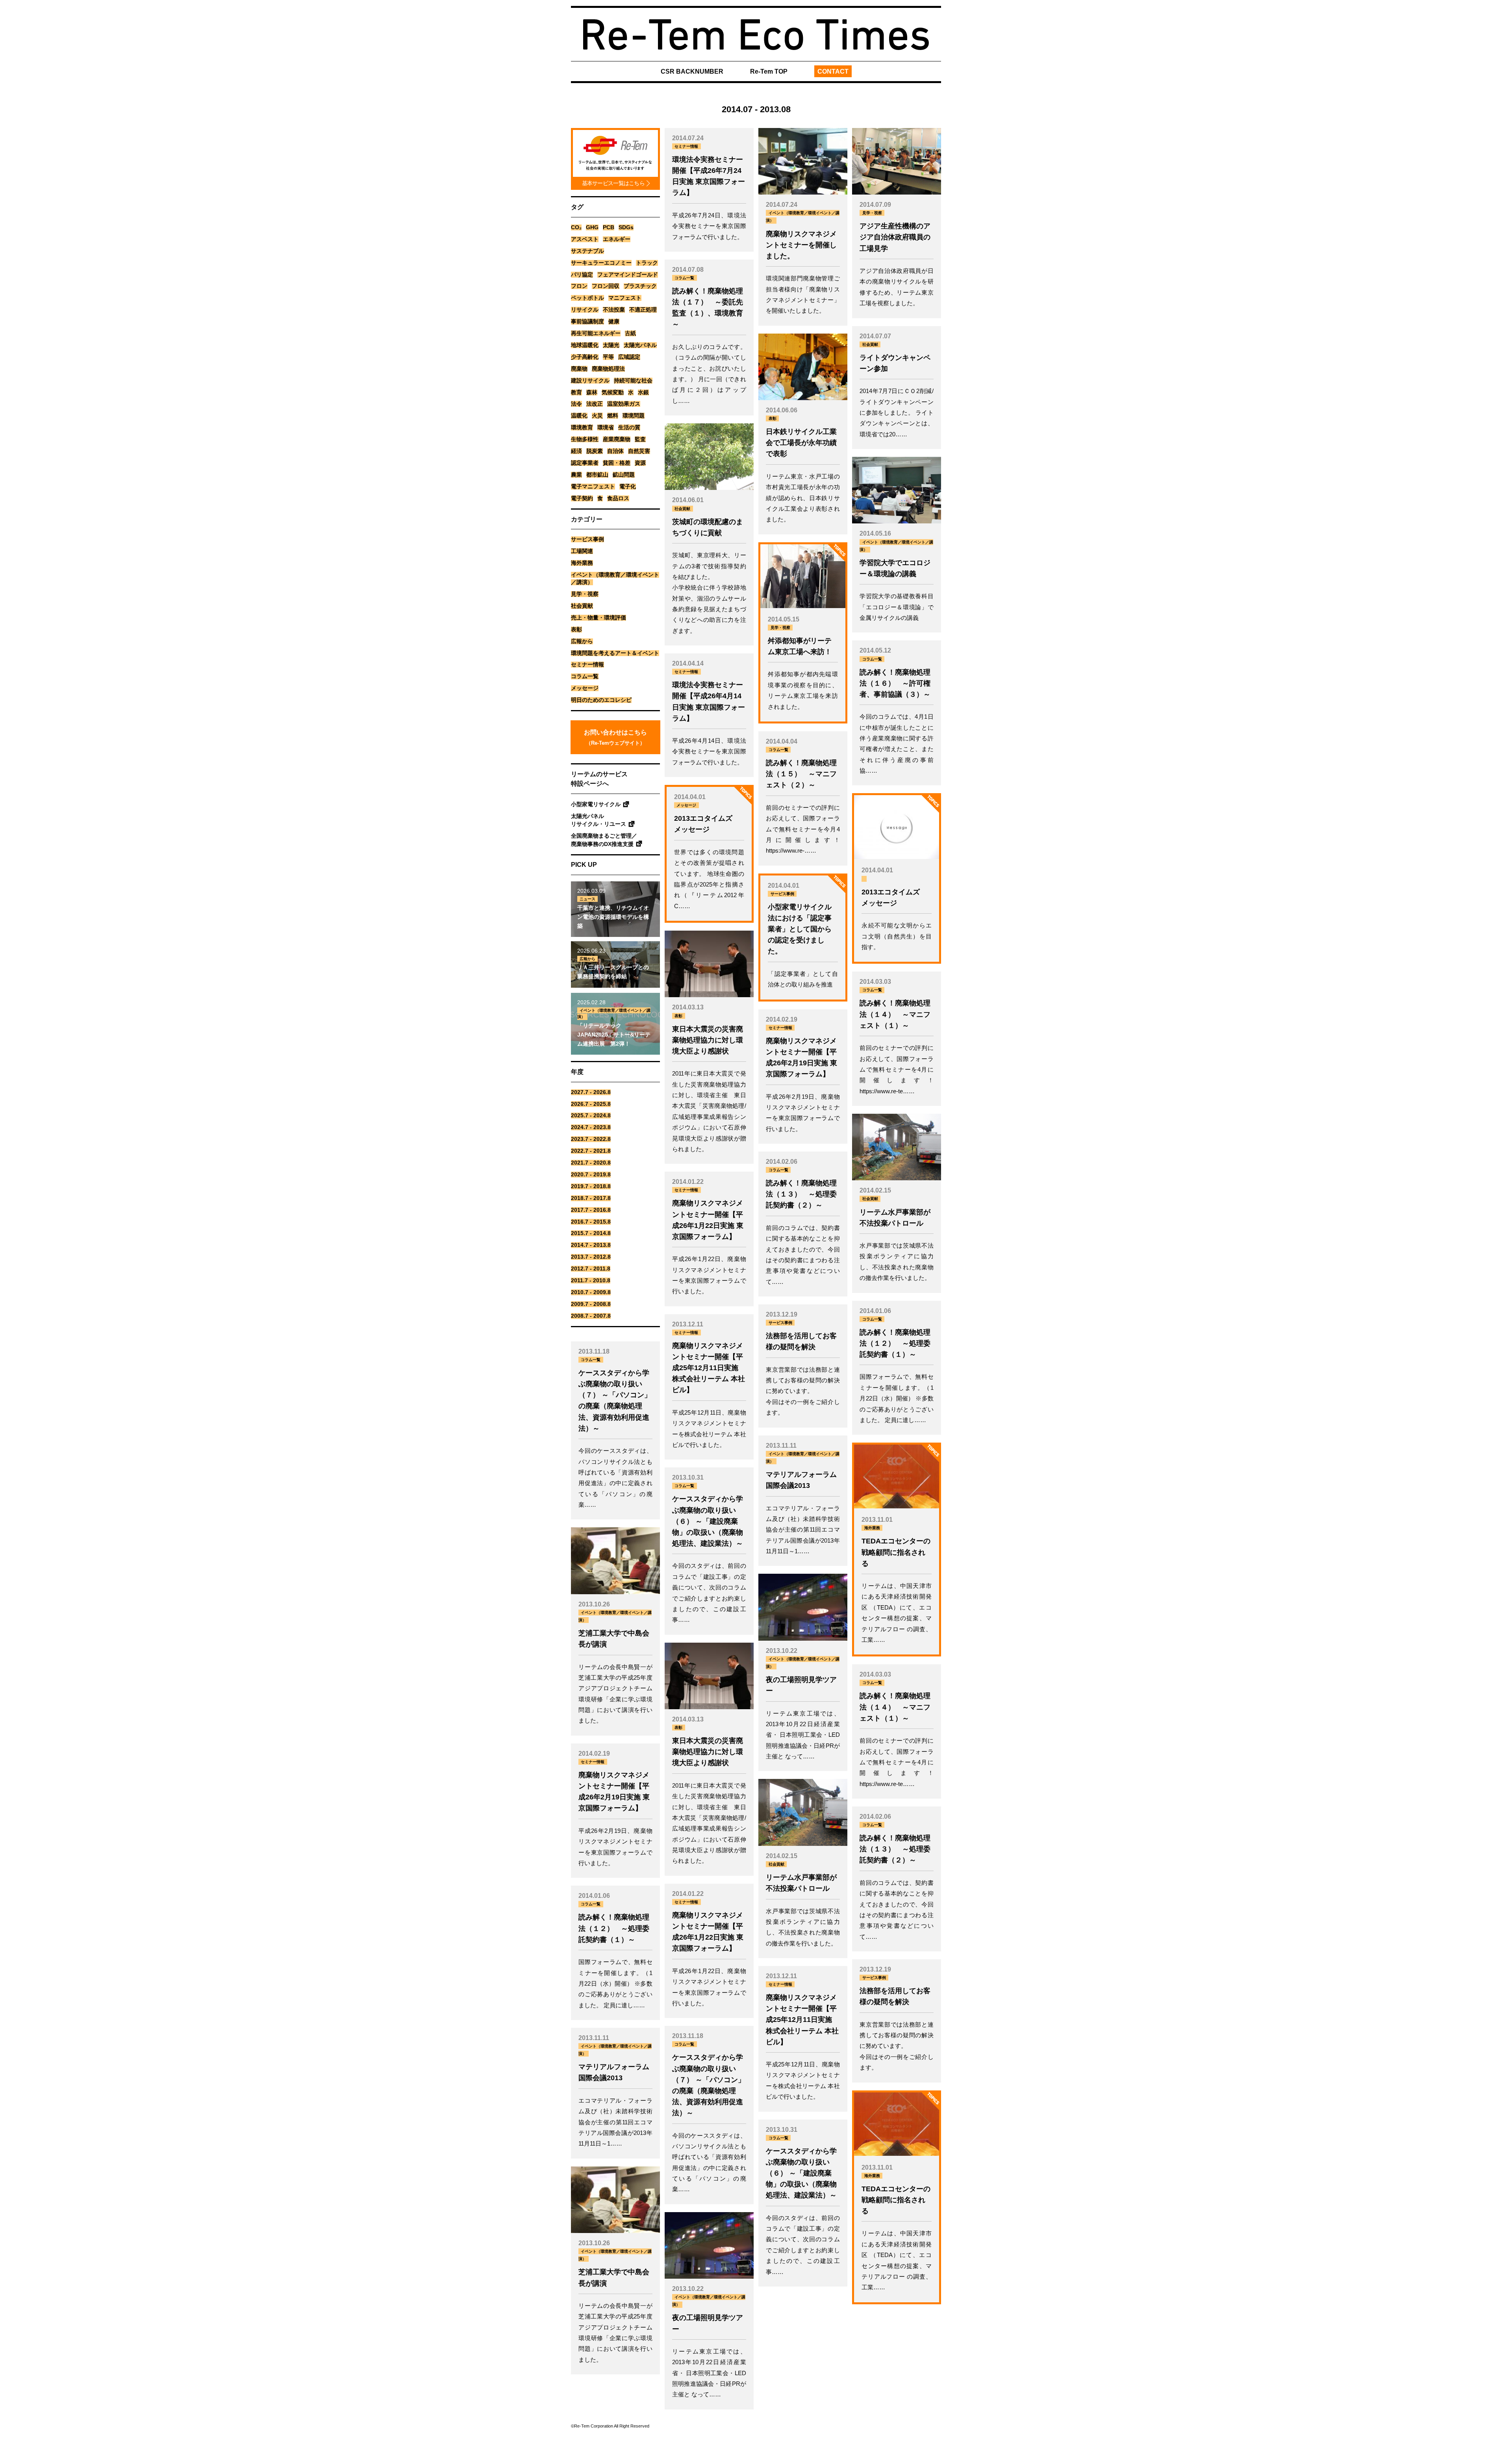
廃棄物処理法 (608, 369)
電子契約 (582, 498)
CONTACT (833, 71)
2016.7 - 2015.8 (591, 1222)
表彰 (576, 630)
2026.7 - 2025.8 (591, 1104)
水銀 (643, 392)
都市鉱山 (597, 475)
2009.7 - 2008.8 (591, 1304)
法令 (576, 404)
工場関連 (582, 551)
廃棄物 (579, 369)
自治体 (615, 451)
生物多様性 (585, 439)
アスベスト (585, 239)
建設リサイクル (590, 381)
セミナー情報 (587, 665)
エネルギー (617, 239)
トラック (647, 263)
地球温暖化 (585, 345)
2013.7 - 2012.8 (591, 1257)
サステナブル (587, 251)
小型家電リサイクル (596, 804)
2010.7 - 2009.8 (591, 1292)
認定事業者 (585, 463)
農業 (576, 475)
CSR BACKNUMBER (692, 71)
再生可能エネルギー (596, 333)
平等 (608, 357)
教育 (576, 392)
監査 (640, 439)
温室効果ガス (624, 404)
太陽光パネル (640, 345)
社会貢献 (582, 606)
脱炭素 (595, 451)
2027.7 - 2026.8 (591, 1092)
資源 (640, 463)
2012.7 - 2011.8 (591, 1269)
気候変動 (613, 392)
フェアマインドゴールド (628, 275)
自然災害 (639, 451)
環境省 (606, 427)
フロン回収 (606, 286)
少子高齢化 (585, 357)
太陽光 (611, 345)
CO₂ (576, 227)
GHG (592, 227)
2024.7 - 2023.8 (591, 1127)
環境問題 (634, 416)
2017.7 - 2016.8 (591, 1210)
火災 (597, 416)
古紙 (630, 333)
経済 (576, 451)
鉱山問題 (624, 475)
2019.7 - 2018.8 (591, 1186)
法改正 (595, 404)
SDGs (626, 227)
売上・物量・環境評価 (598, 618)
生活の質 (629, 427)
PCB (609, 227)
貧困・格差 (617, 463)
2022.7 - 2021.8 (591, 1151)
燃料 (613, 416)
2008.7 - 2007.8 (591, 1316)
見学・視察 (585, 594)
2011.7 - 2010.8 (591, 1281)
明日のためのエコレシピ (601, 700)
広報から (582, 641)
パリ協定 (582, 275)
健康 (614, 322)
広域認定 (629, 357)
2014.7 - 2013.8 (591, 1245)
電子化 (628, 487)
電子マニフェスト (593, 487)
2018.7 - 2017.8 (591, 1198)
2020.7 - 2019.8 (591, 1175)
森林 (592, 392)
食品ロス (618, 498)
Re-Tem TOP (769, 71)
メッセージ (585, 688)
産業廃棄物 (617, 439)
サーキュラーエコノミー (601, 263)
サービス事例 (587, 539)
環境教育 (582, 427)
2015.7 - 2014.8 (591, 1233)
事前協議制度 (587, 322)
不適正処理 (643, 310)
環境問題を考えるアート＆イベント (615, 653)
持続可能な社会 (633, 381)
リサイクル (585, 310)
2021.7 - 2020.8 (591, 1163)
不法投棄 (614, 310)
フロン (579, 286)
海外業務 (582, 563)
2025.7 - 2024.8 (591, 1116)
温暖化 (579, 416)
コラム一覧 (585, 676)
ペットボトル (587, 298)
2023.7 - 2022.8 (591, 1139)
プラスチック (640, 286)
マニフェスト (625, 298)
